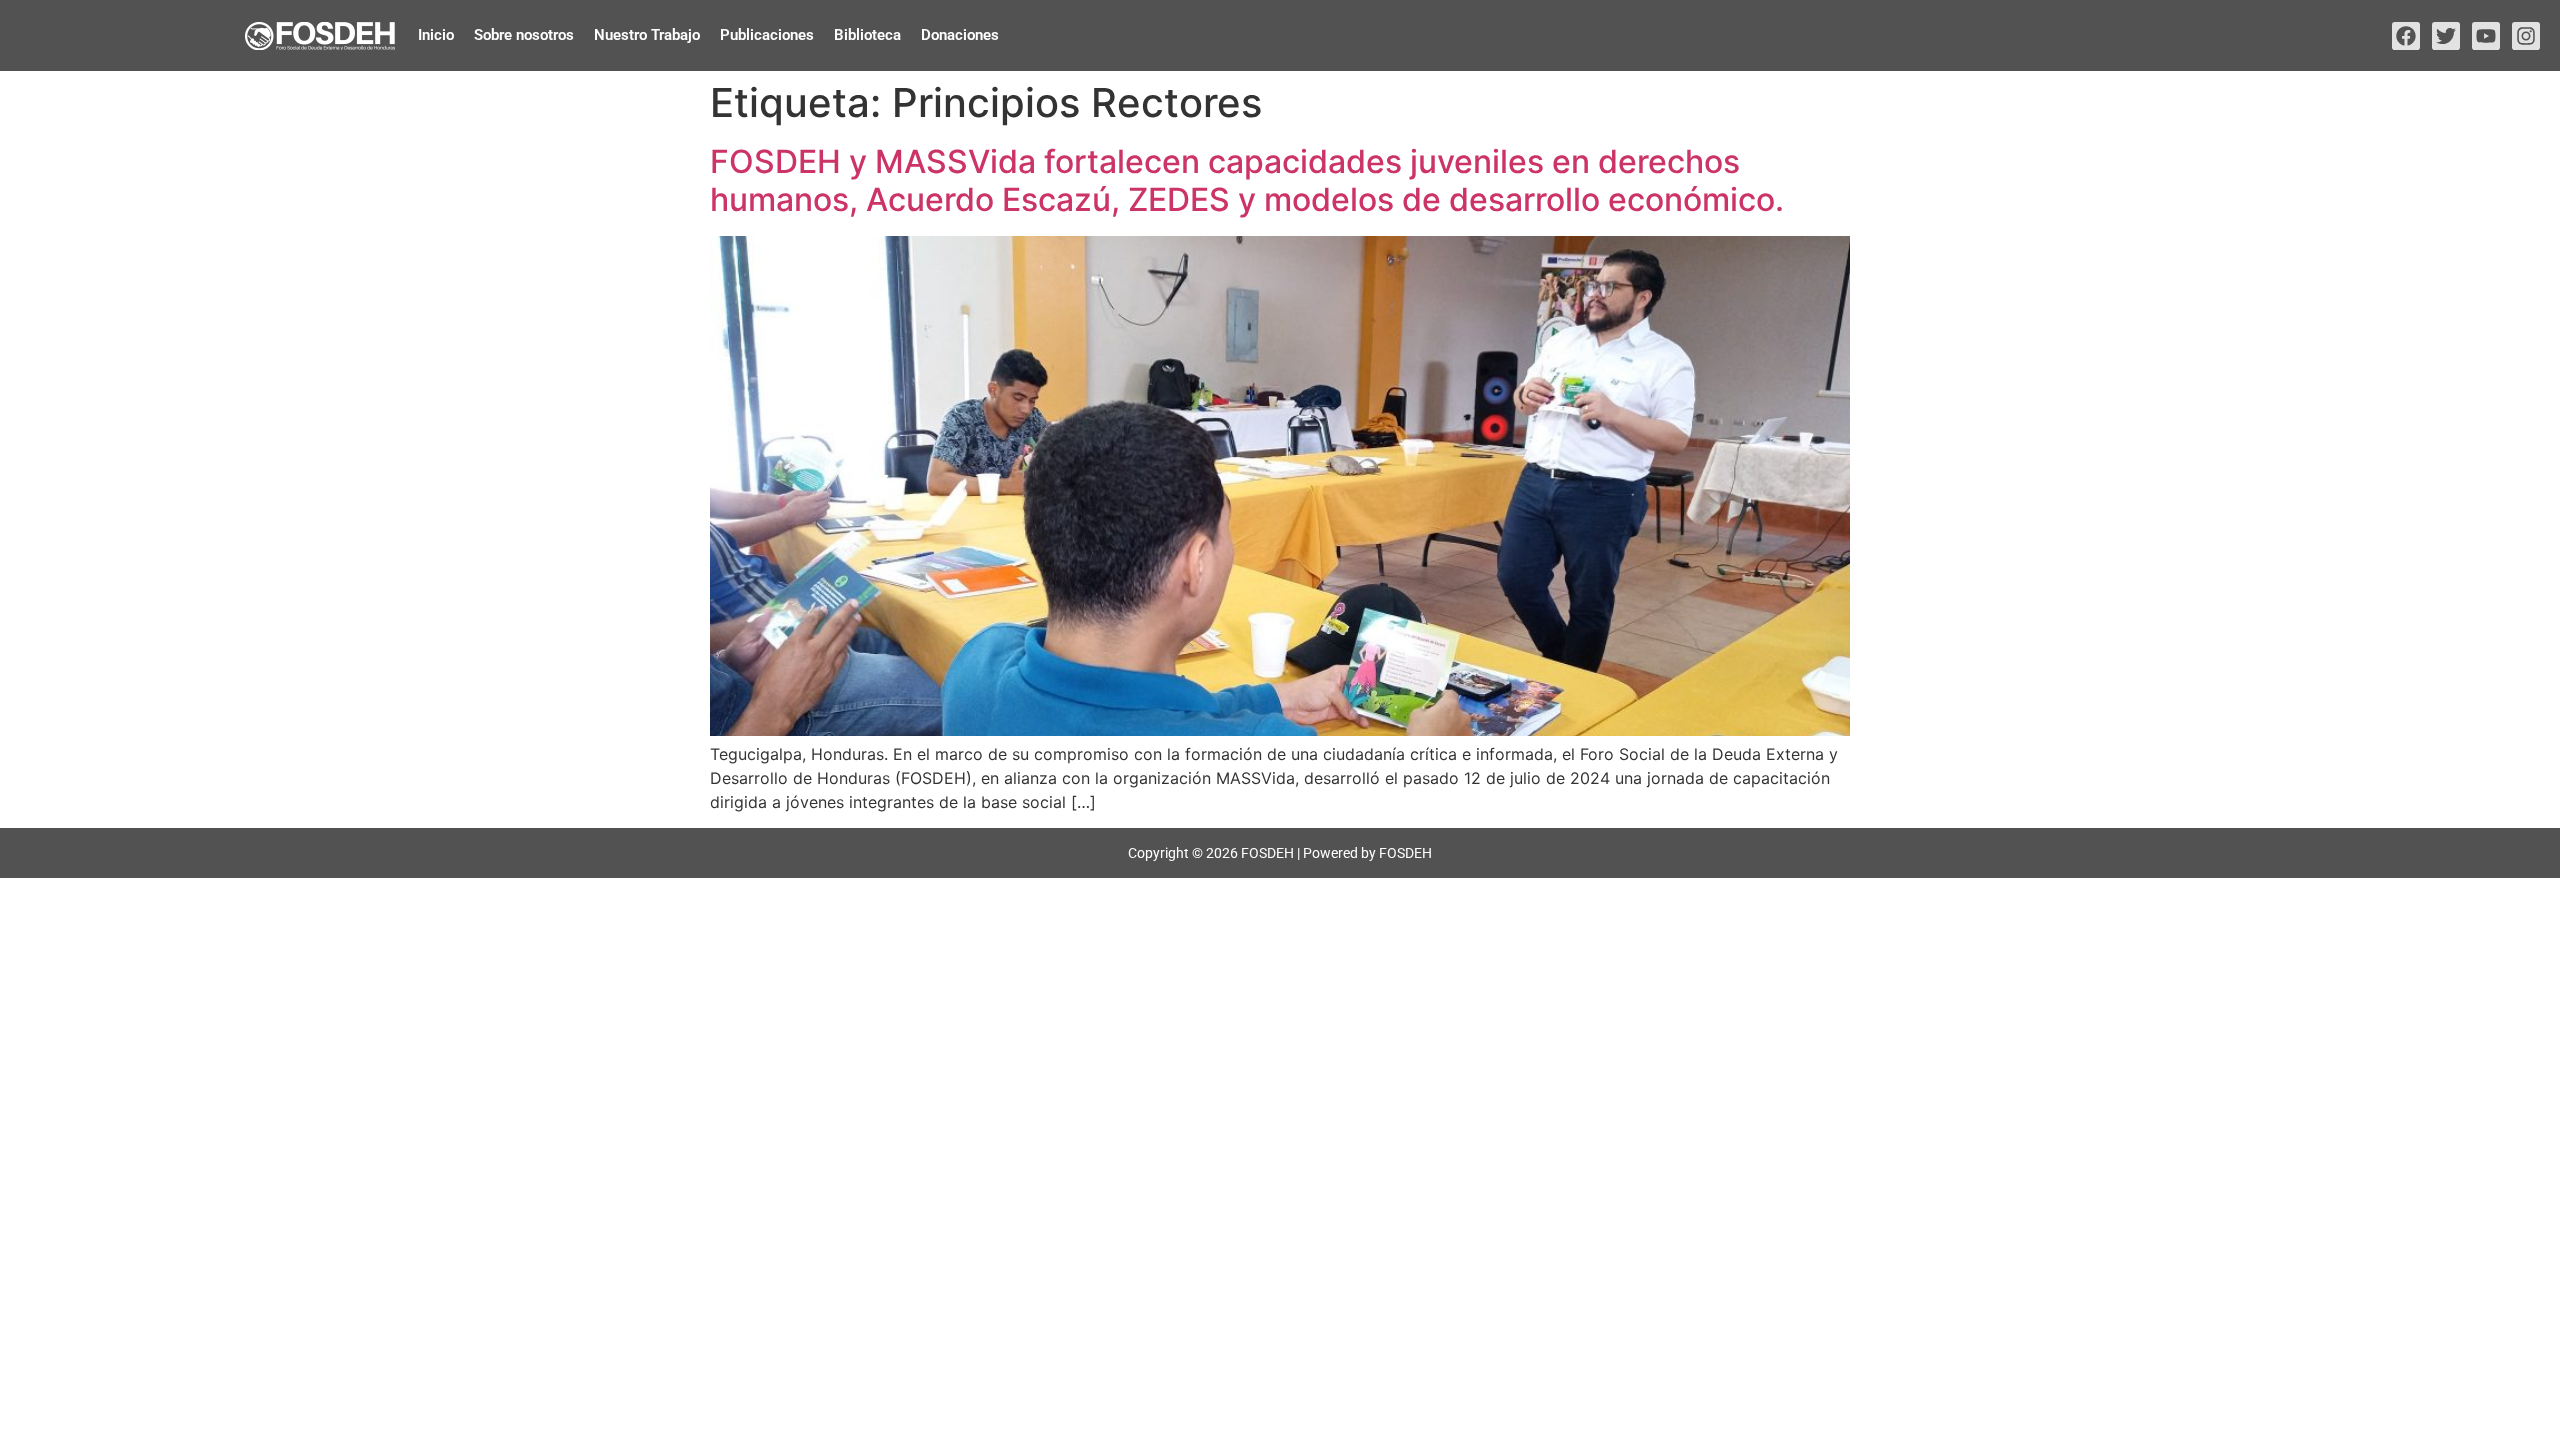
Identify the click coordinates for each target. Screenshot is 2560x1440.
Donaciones (960, 35)
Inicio (436, 35)
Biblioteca (867, 35)
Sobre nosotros (524, 35)
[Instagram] (2526, 36)
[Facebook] (2406, 36)
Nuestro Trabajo (647, 35)
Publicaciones (767, 35)
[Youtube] (2486, 36)
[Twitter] (2446, 36)
